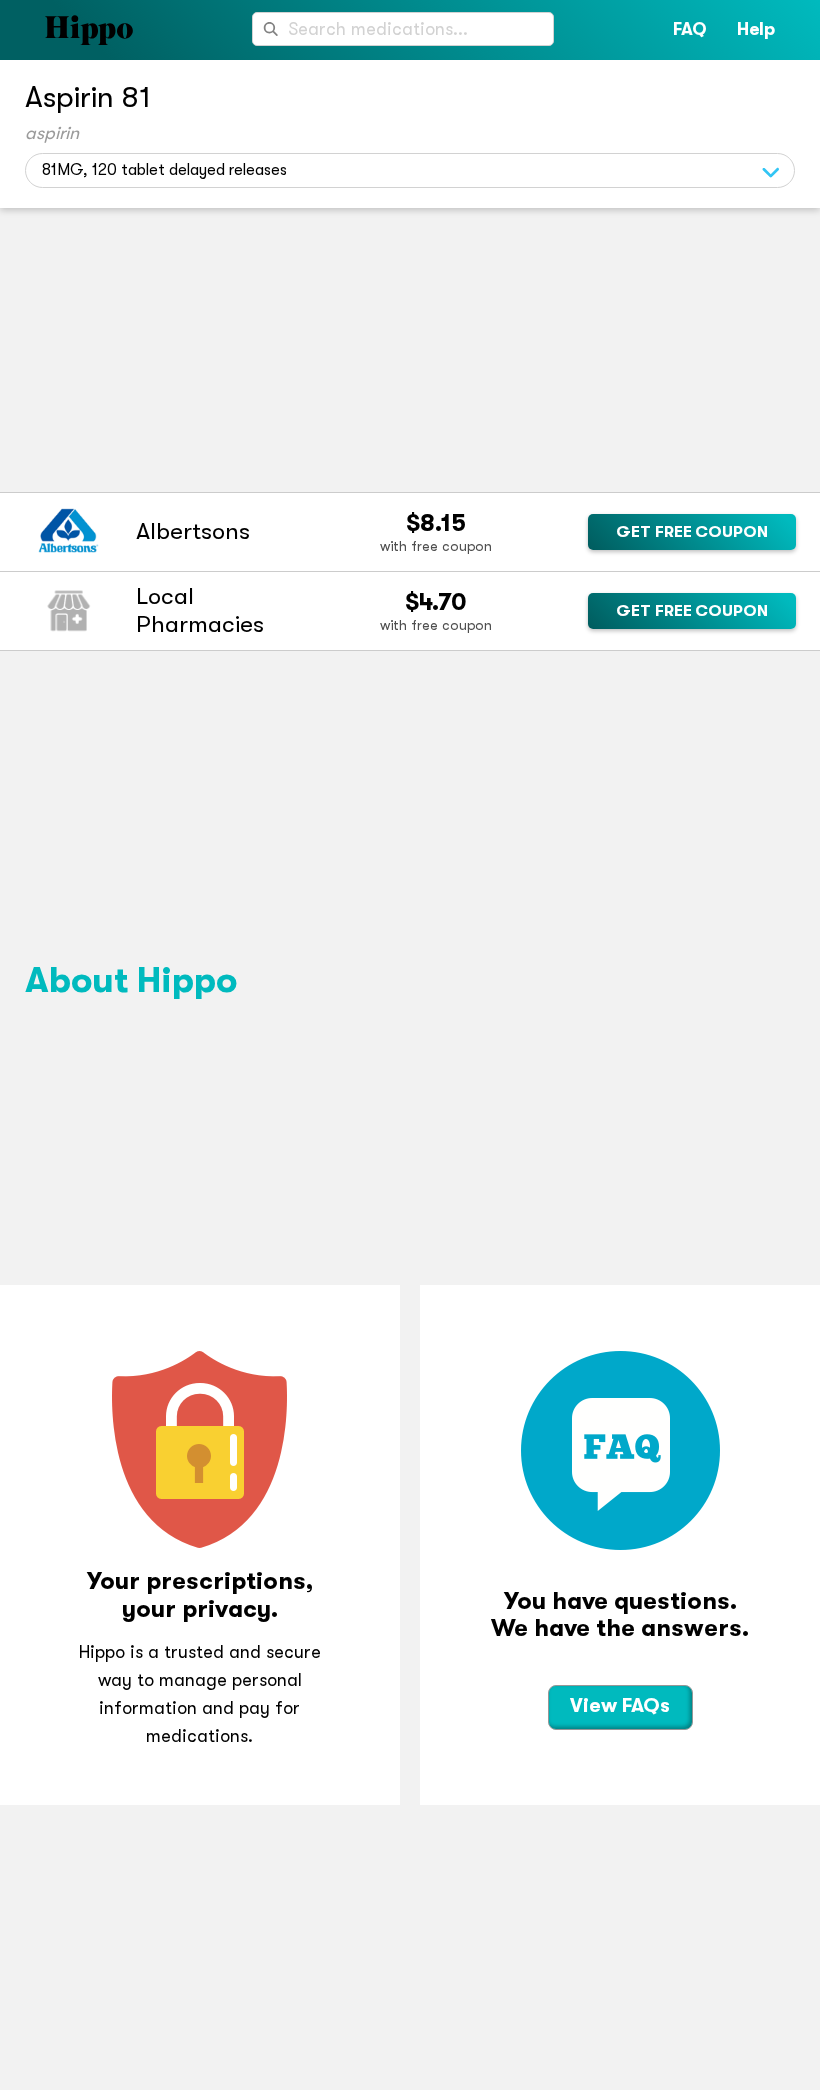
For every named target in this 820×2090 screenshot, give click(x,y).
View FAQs (620, 1705)
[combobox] (403, 29)
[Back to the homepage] (66, 30)
